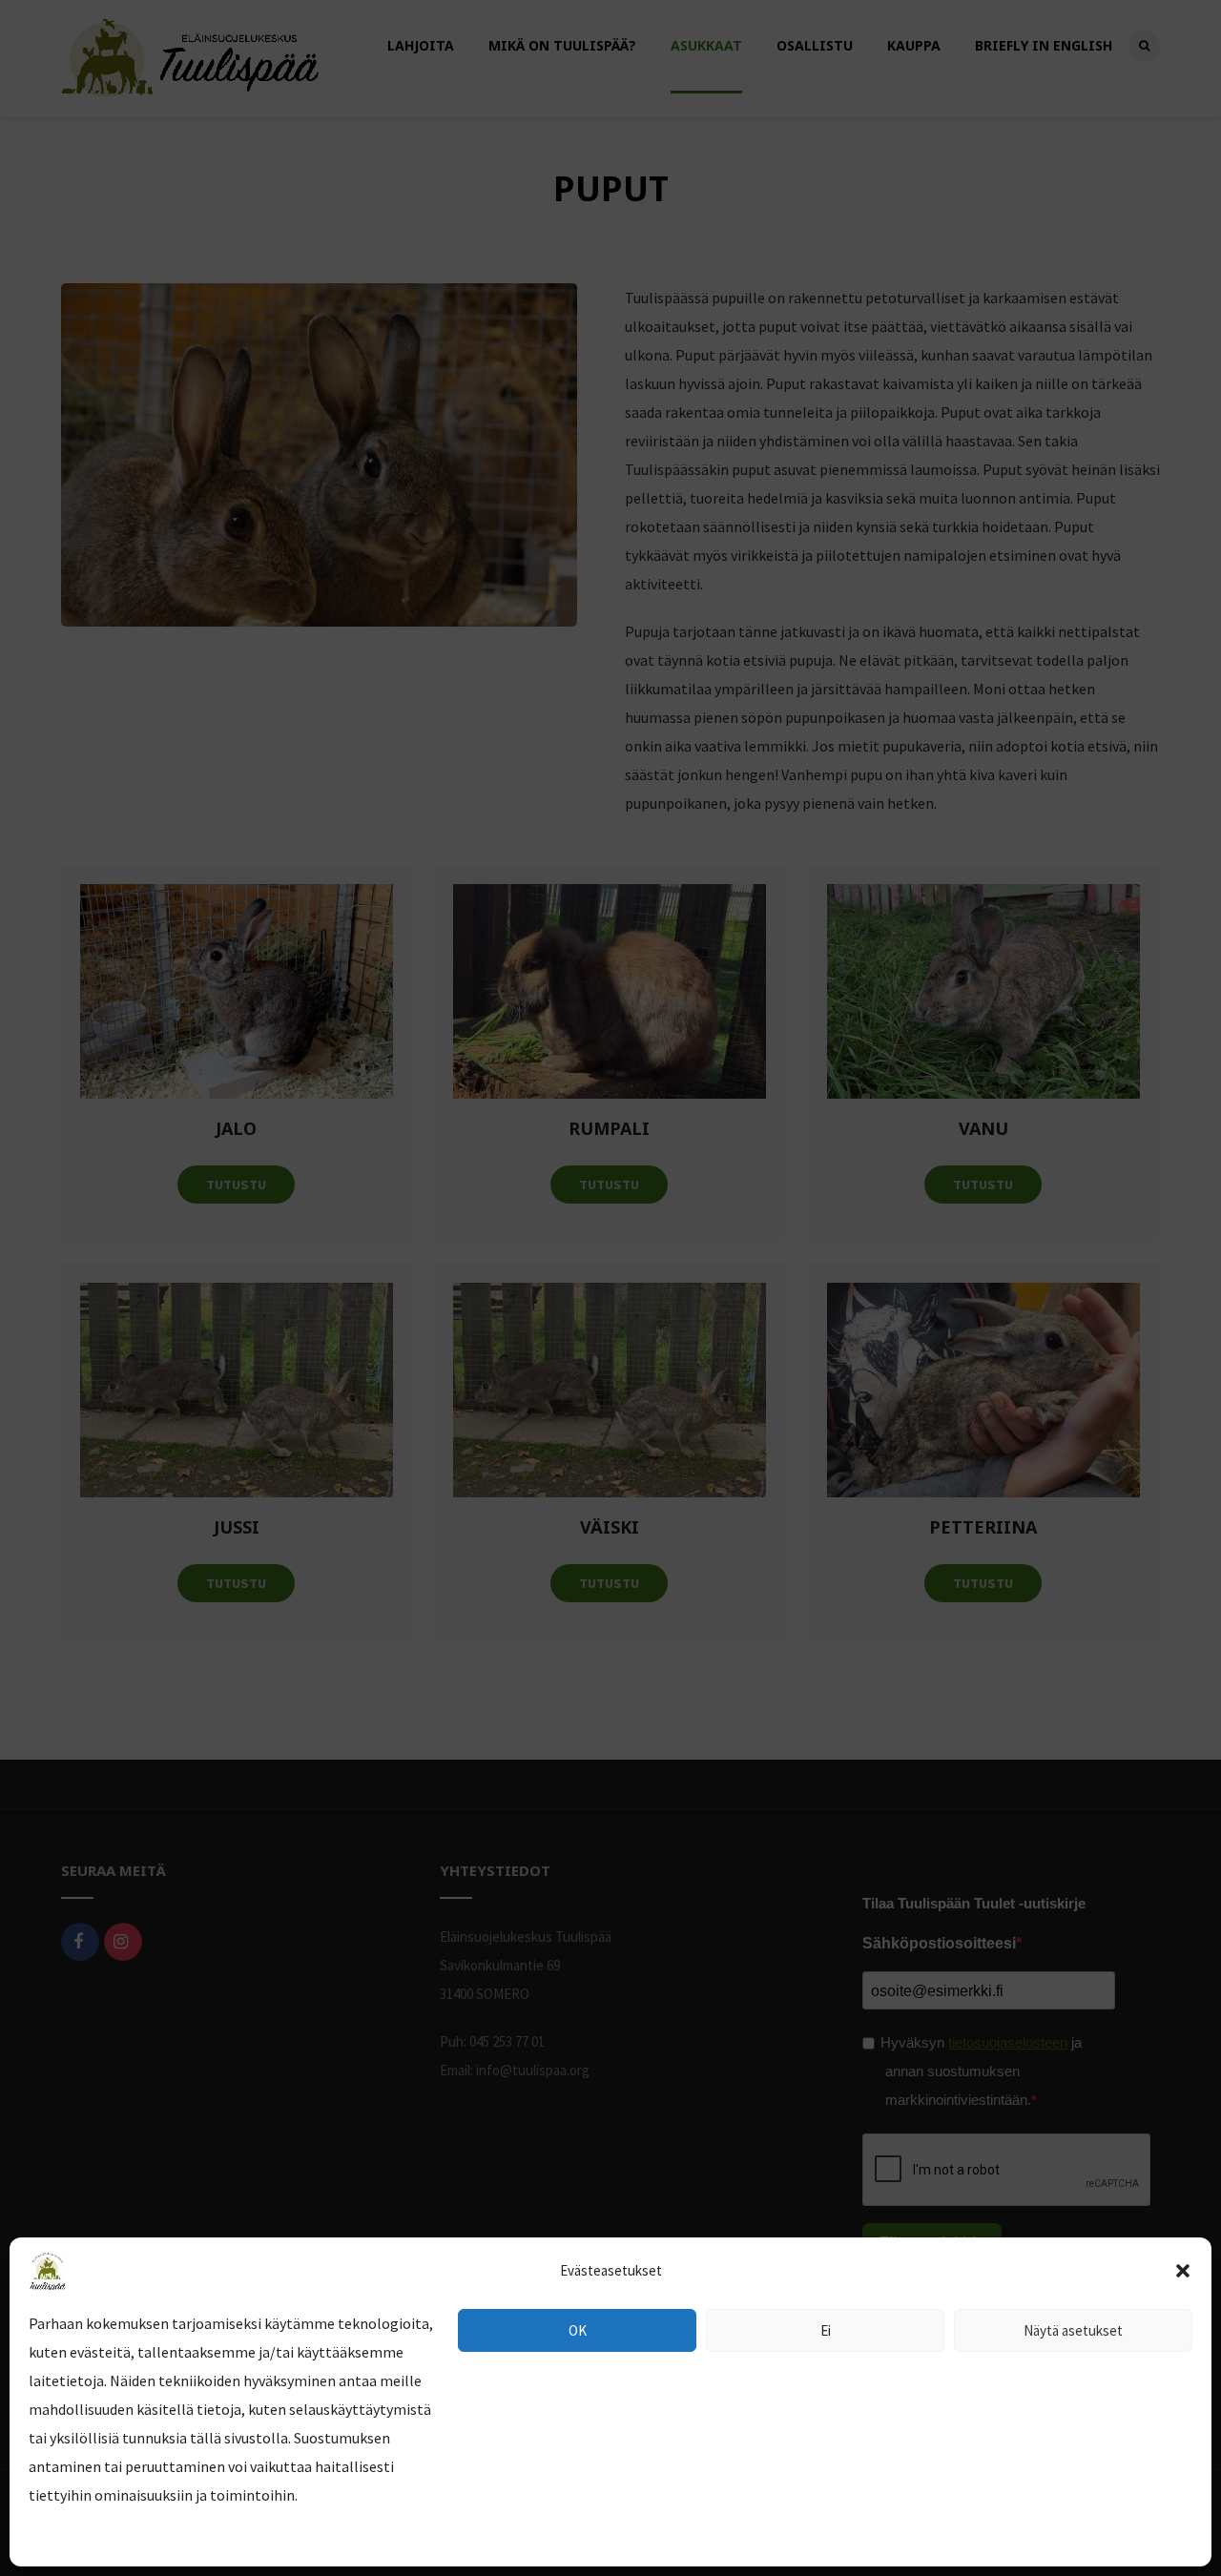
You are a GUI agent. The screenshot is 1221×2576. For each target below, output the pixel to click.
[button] (1183, 2271)
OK (578, 2330)
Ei (826, 2330)
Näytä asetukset (1073, 2330)
